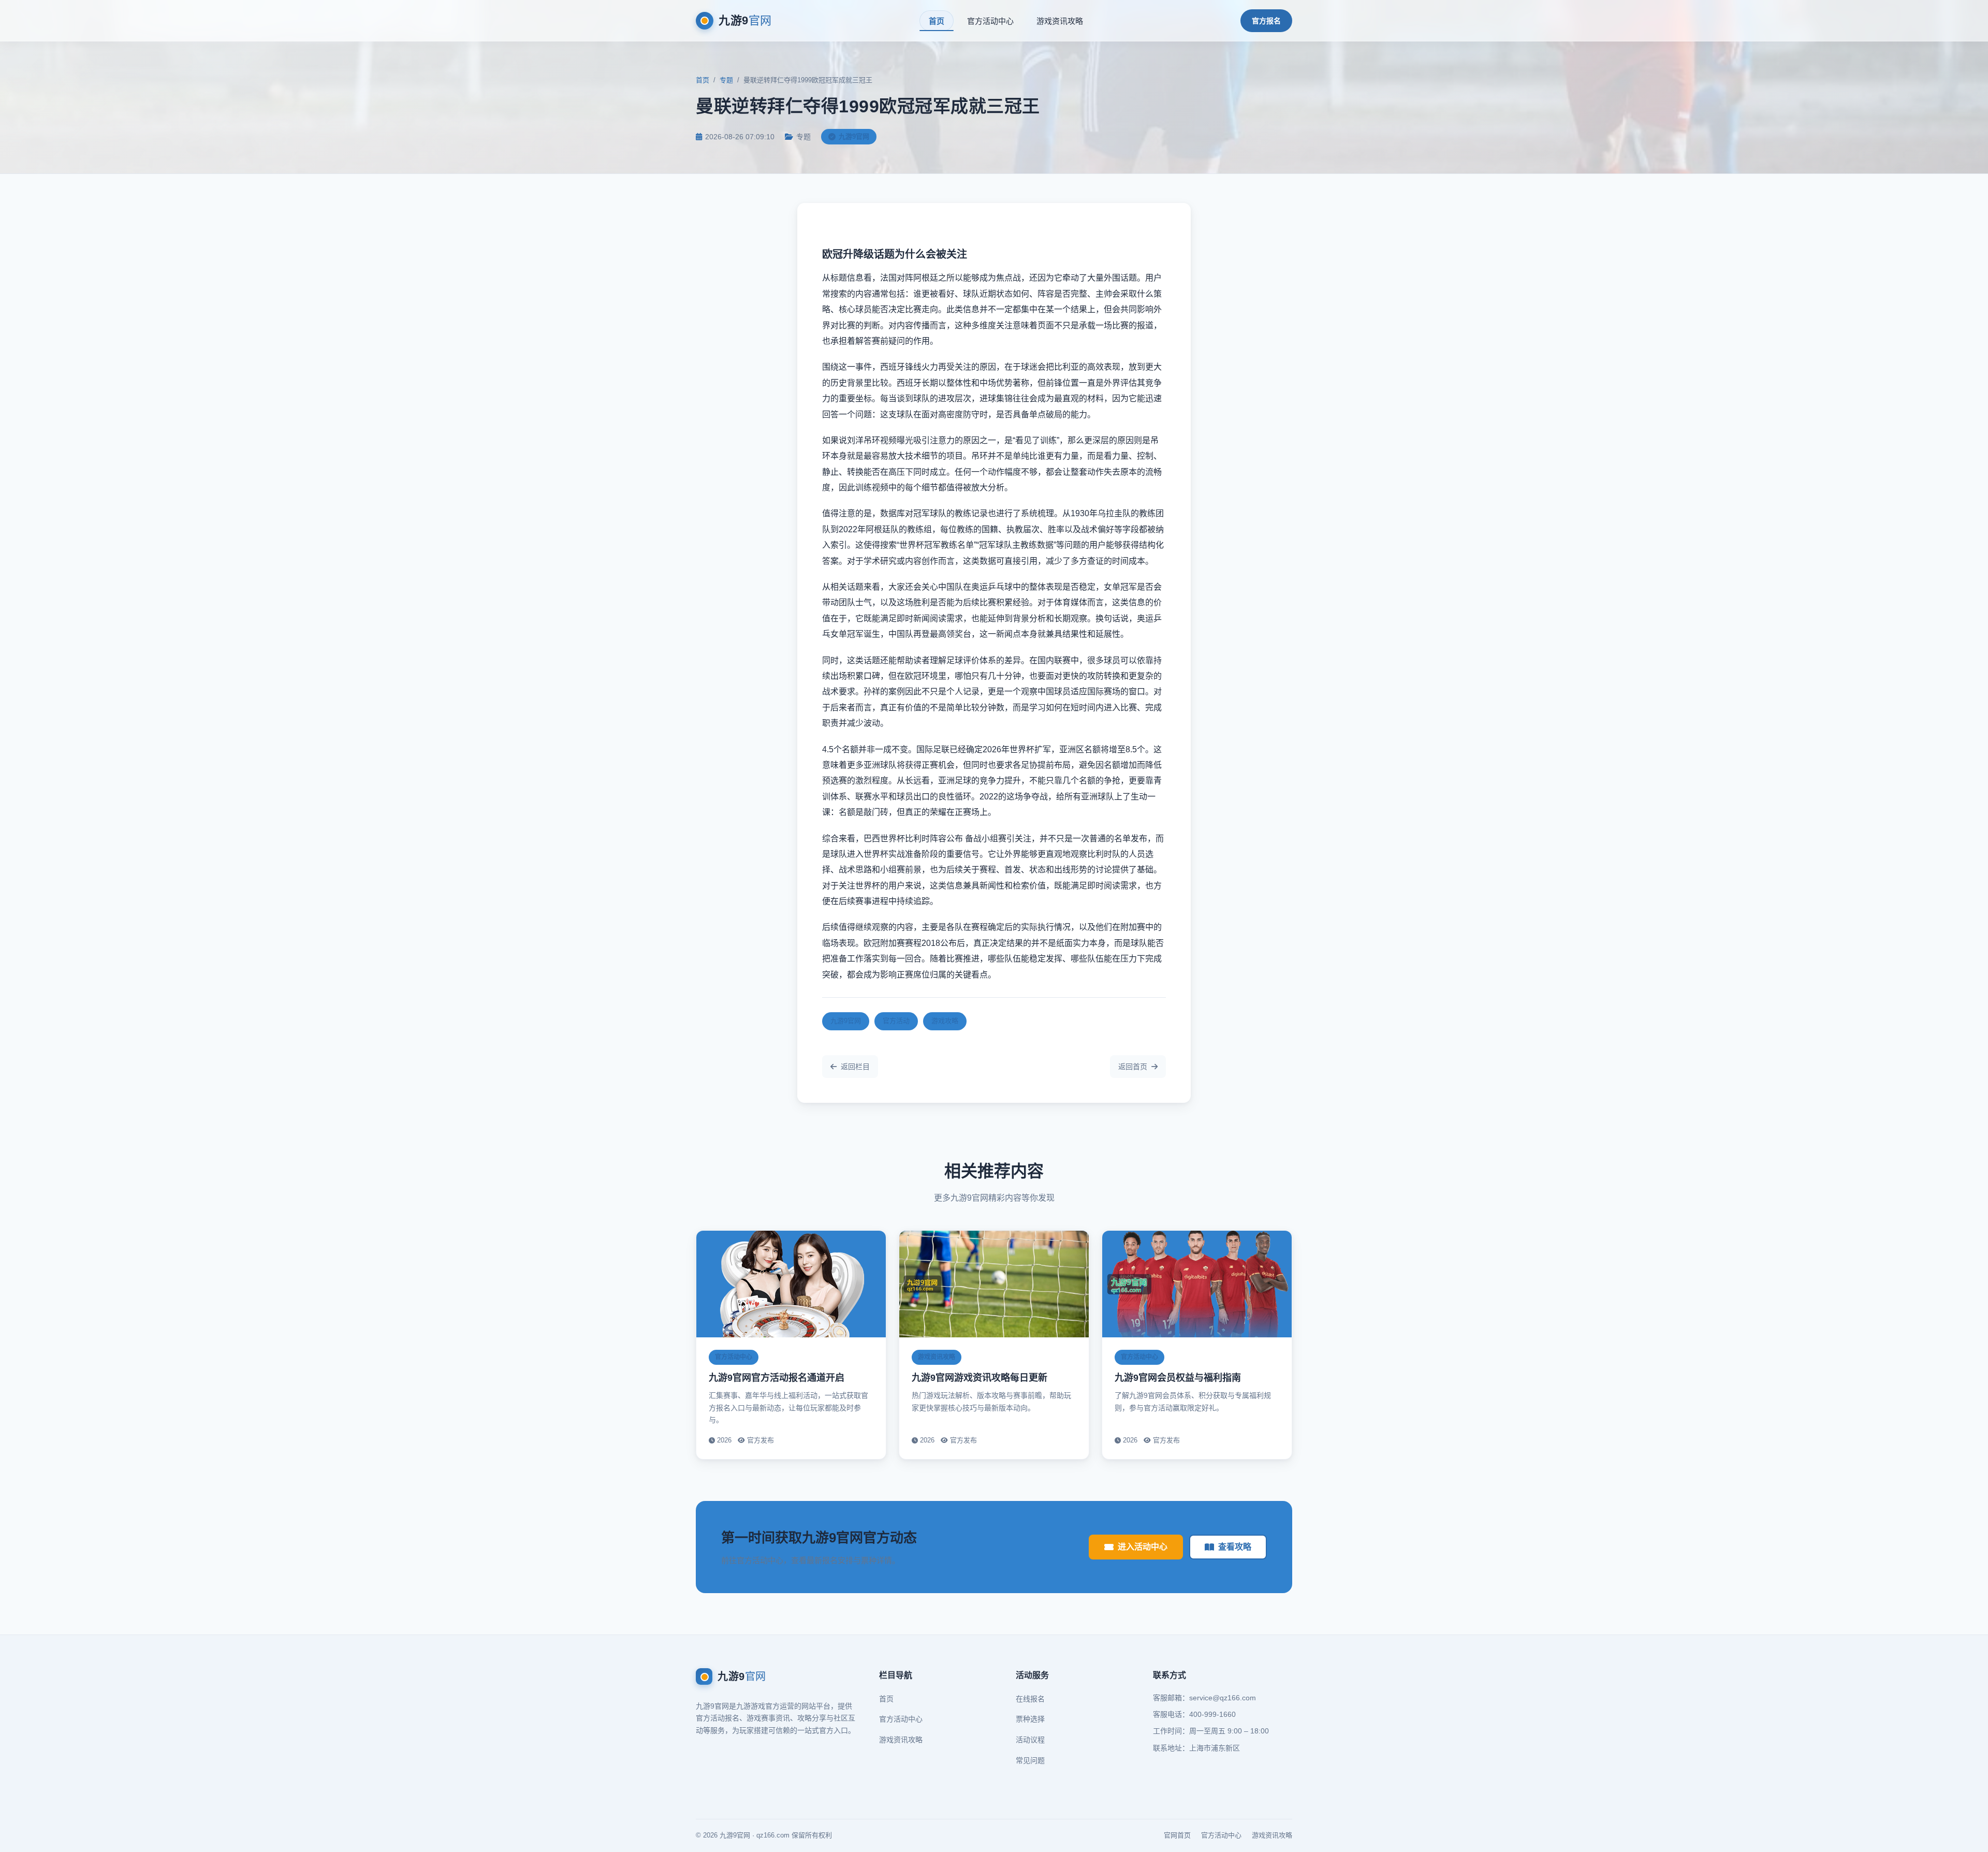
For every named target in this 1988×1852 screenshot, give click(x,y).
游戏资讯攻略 (1060, 21)
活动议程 (1030, 1740)
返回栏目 (855, 1067)
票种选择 (1030, 1719)
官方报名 (1266, 21)
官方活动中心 (990, 21)
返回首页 (1133, 1067)
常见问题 (1030, 1760)
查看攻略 (1235, 1547)
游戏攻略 (945, 1021)
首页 (937, 21)
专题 (726, 80)
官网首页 (1177, 1835)
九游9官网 (846, 1021)
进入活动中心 (1143, 1547)
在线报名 (1030, 1699)
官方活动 (896, 1021)
